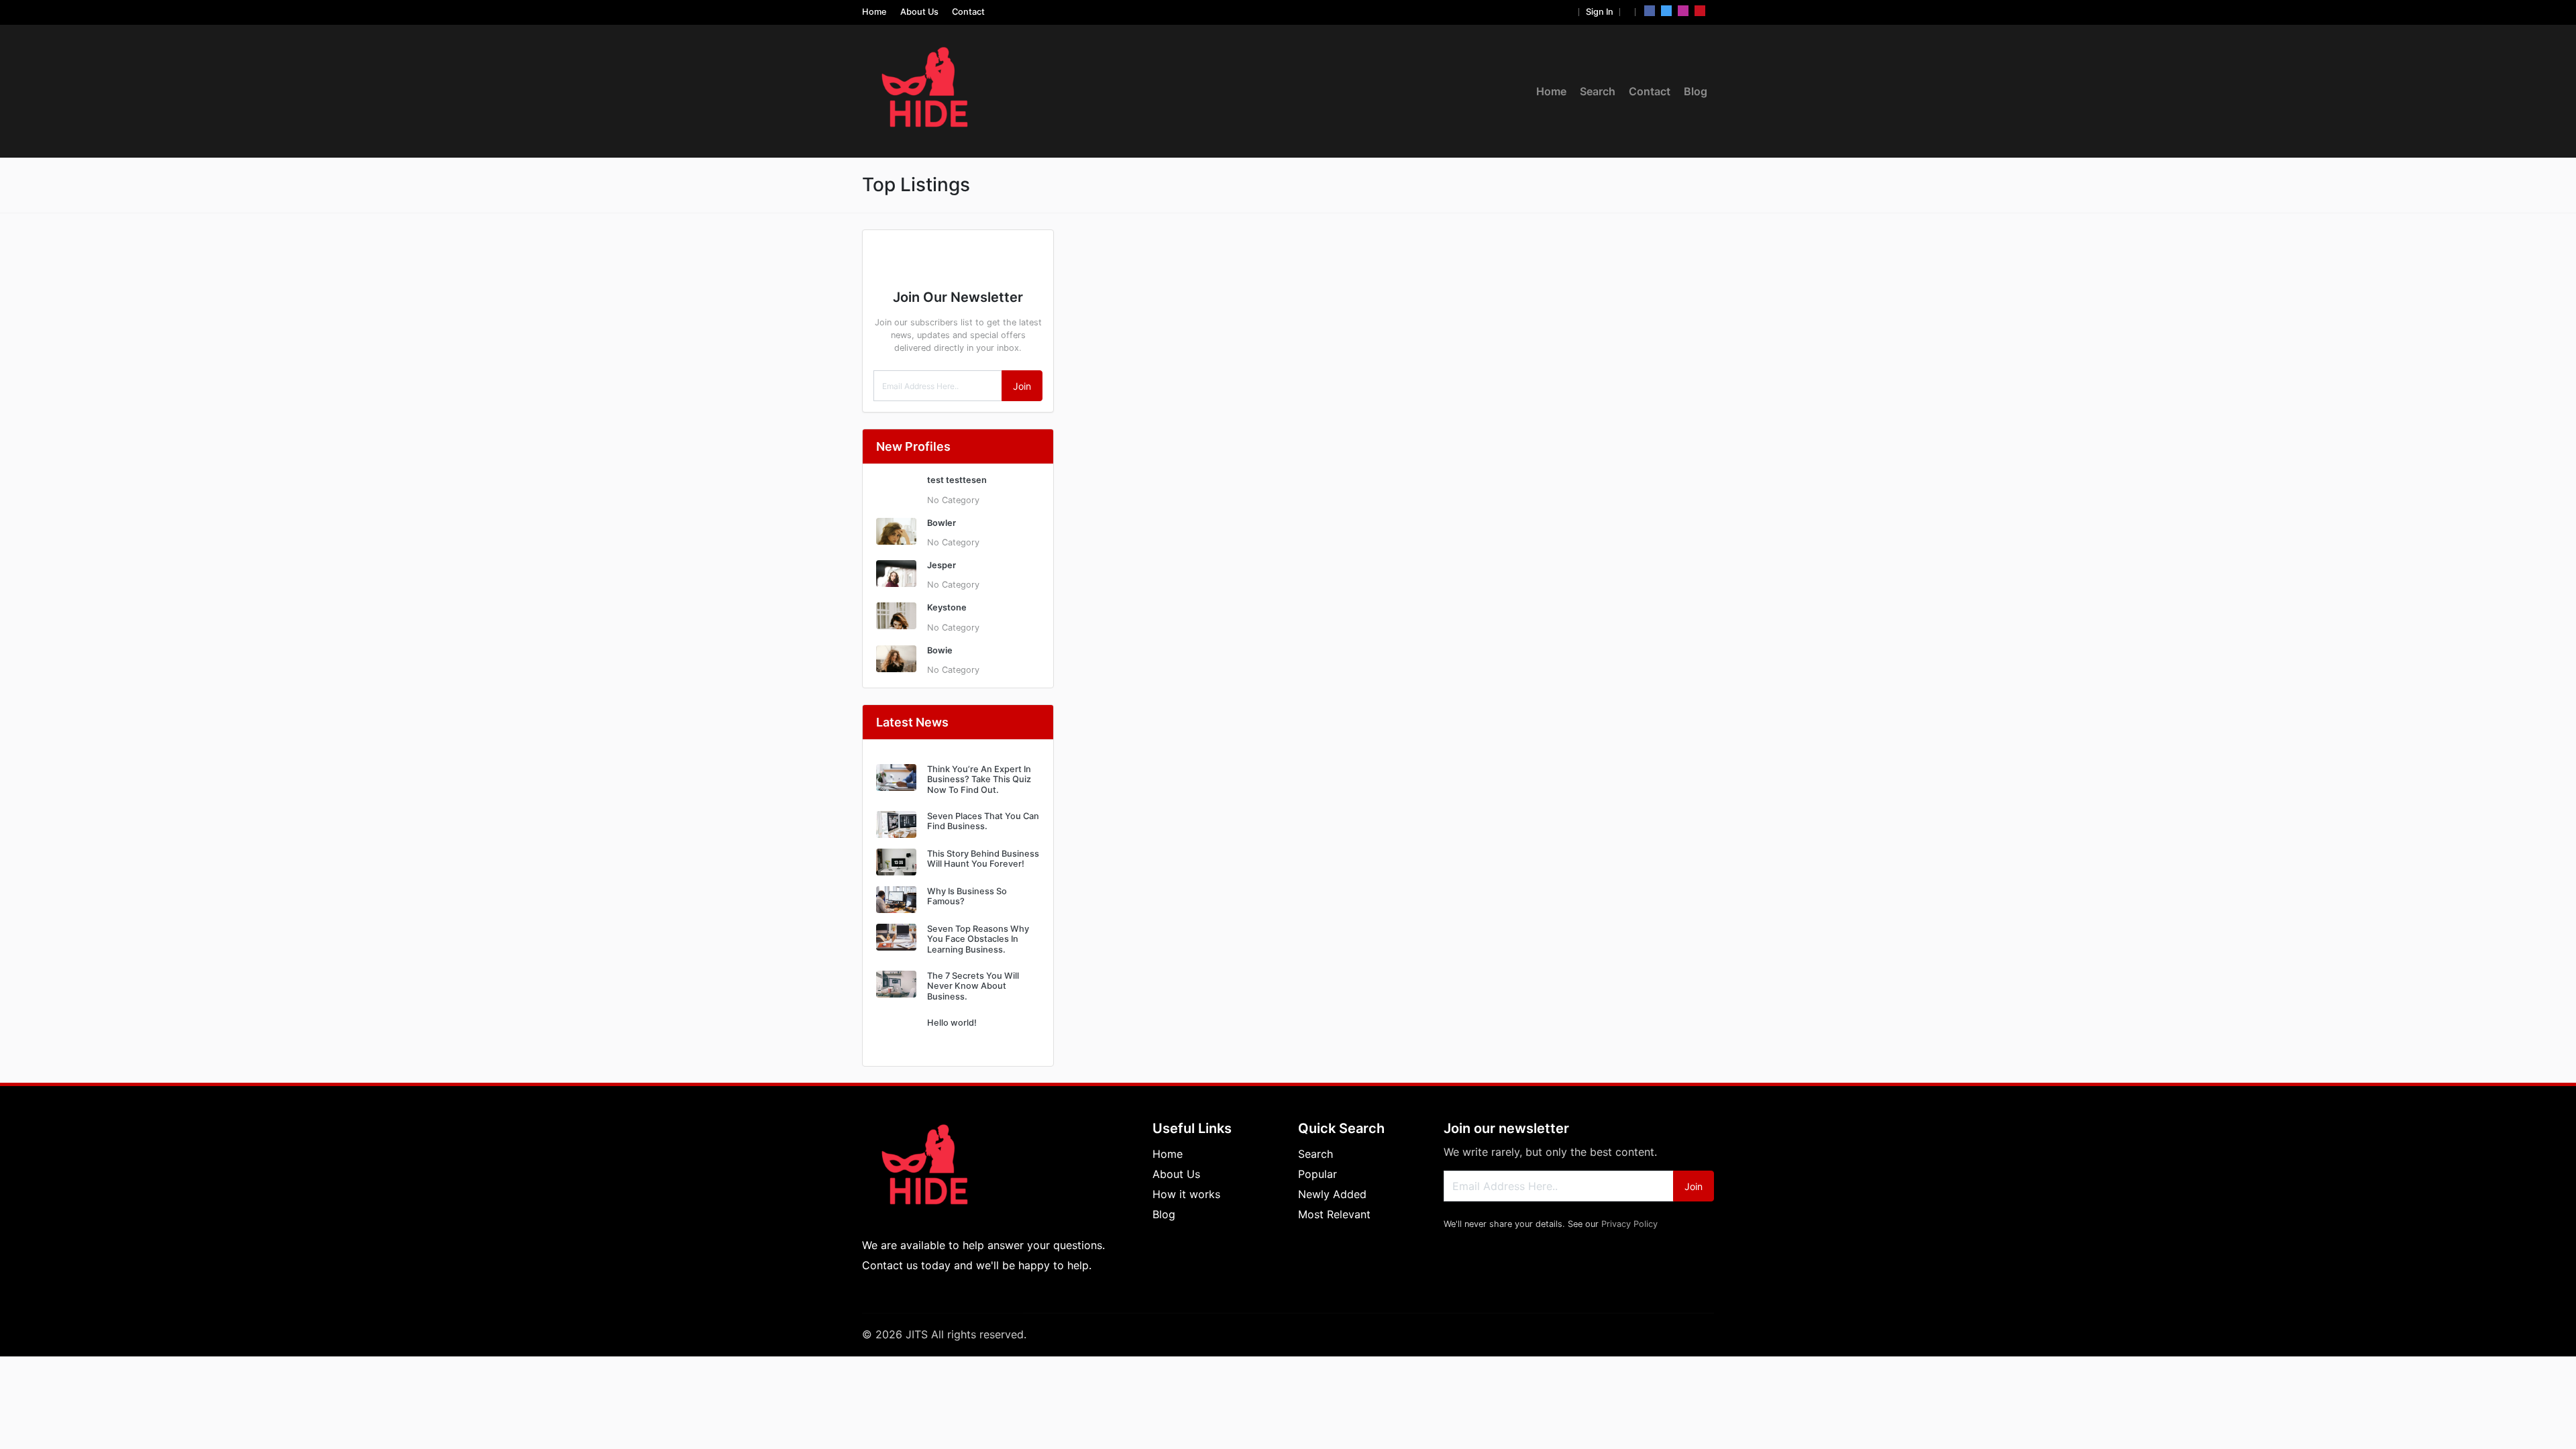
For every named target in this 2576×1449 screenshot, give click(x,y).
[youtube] (1700, 11)
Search (1598, 91)
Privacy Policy (1629, 1224)
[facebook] (1650, 11)
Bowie (940, 650)
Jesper (942, 565)
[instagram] (1683, 11)
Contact (968, 12)
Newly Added (1332, 1194)
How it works (1186, 1194)
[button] (1569, 12)
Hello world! (952, 1023)
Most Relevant (1334, 1214)
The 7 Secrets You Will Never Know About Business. (973, 986)
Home (874, 12)
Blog (1696, 91)
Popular (1318, 1174)
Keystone (947, 607)
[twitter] (1666, 11)
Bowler (942, 523)
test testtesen (957, 480)
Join (1022, 386)
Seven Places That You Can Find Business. (983, 821)
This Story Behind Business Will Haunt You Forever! (983, 859)
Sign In (1600, 12)
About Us (919, 12)
